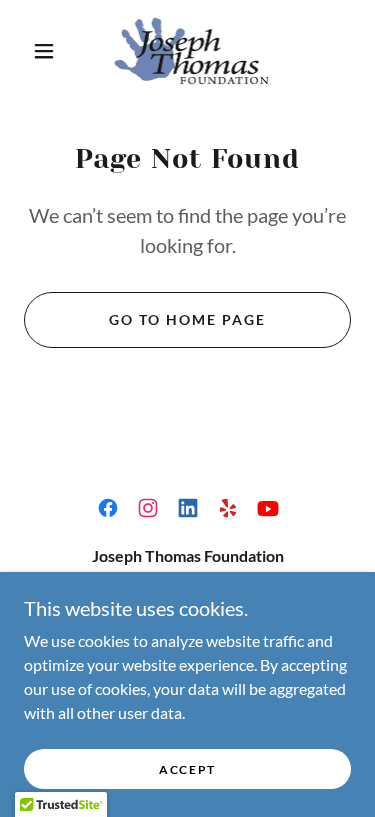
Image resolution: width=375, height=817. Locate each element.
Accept (187, 769)
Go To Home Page (187, 319)
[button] (44, 51)
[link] (191, 51)
